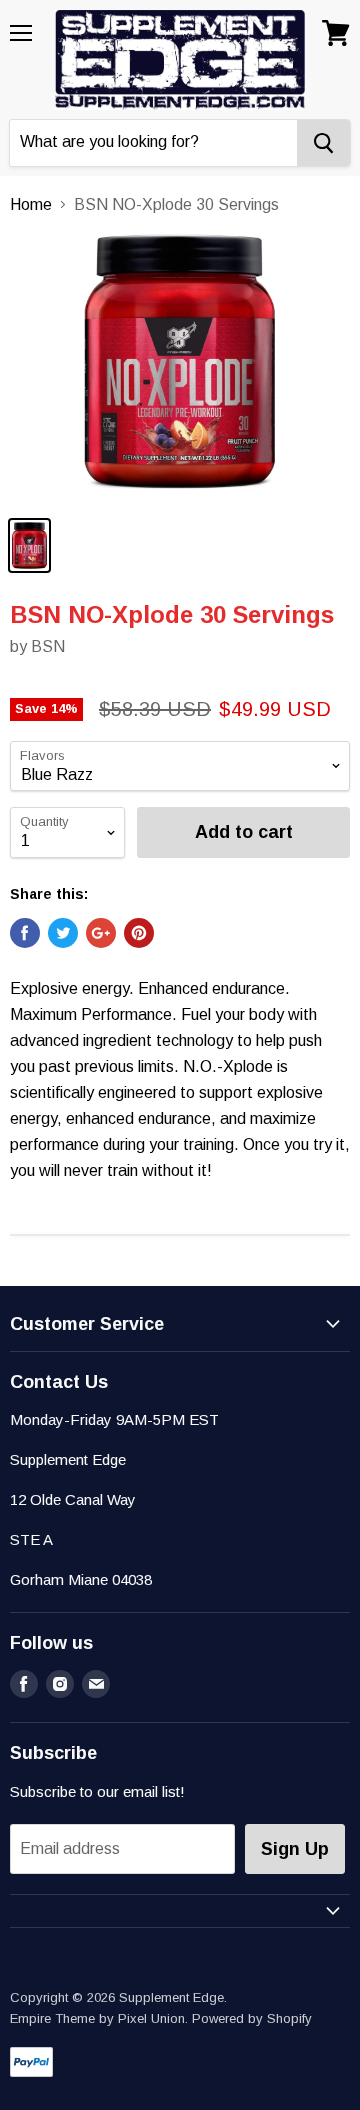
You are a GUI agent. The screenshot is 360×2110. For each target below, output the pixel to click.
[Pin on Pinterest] (139, 933)
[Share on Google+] (101, 933)
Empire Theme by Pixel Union (97, 2018)
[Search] (323, 143)
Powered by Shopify (252, 2018)
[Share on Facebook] (25, 933)
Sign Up (295, 1849)
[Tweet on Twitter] (63, 933)
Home (31, 204)
